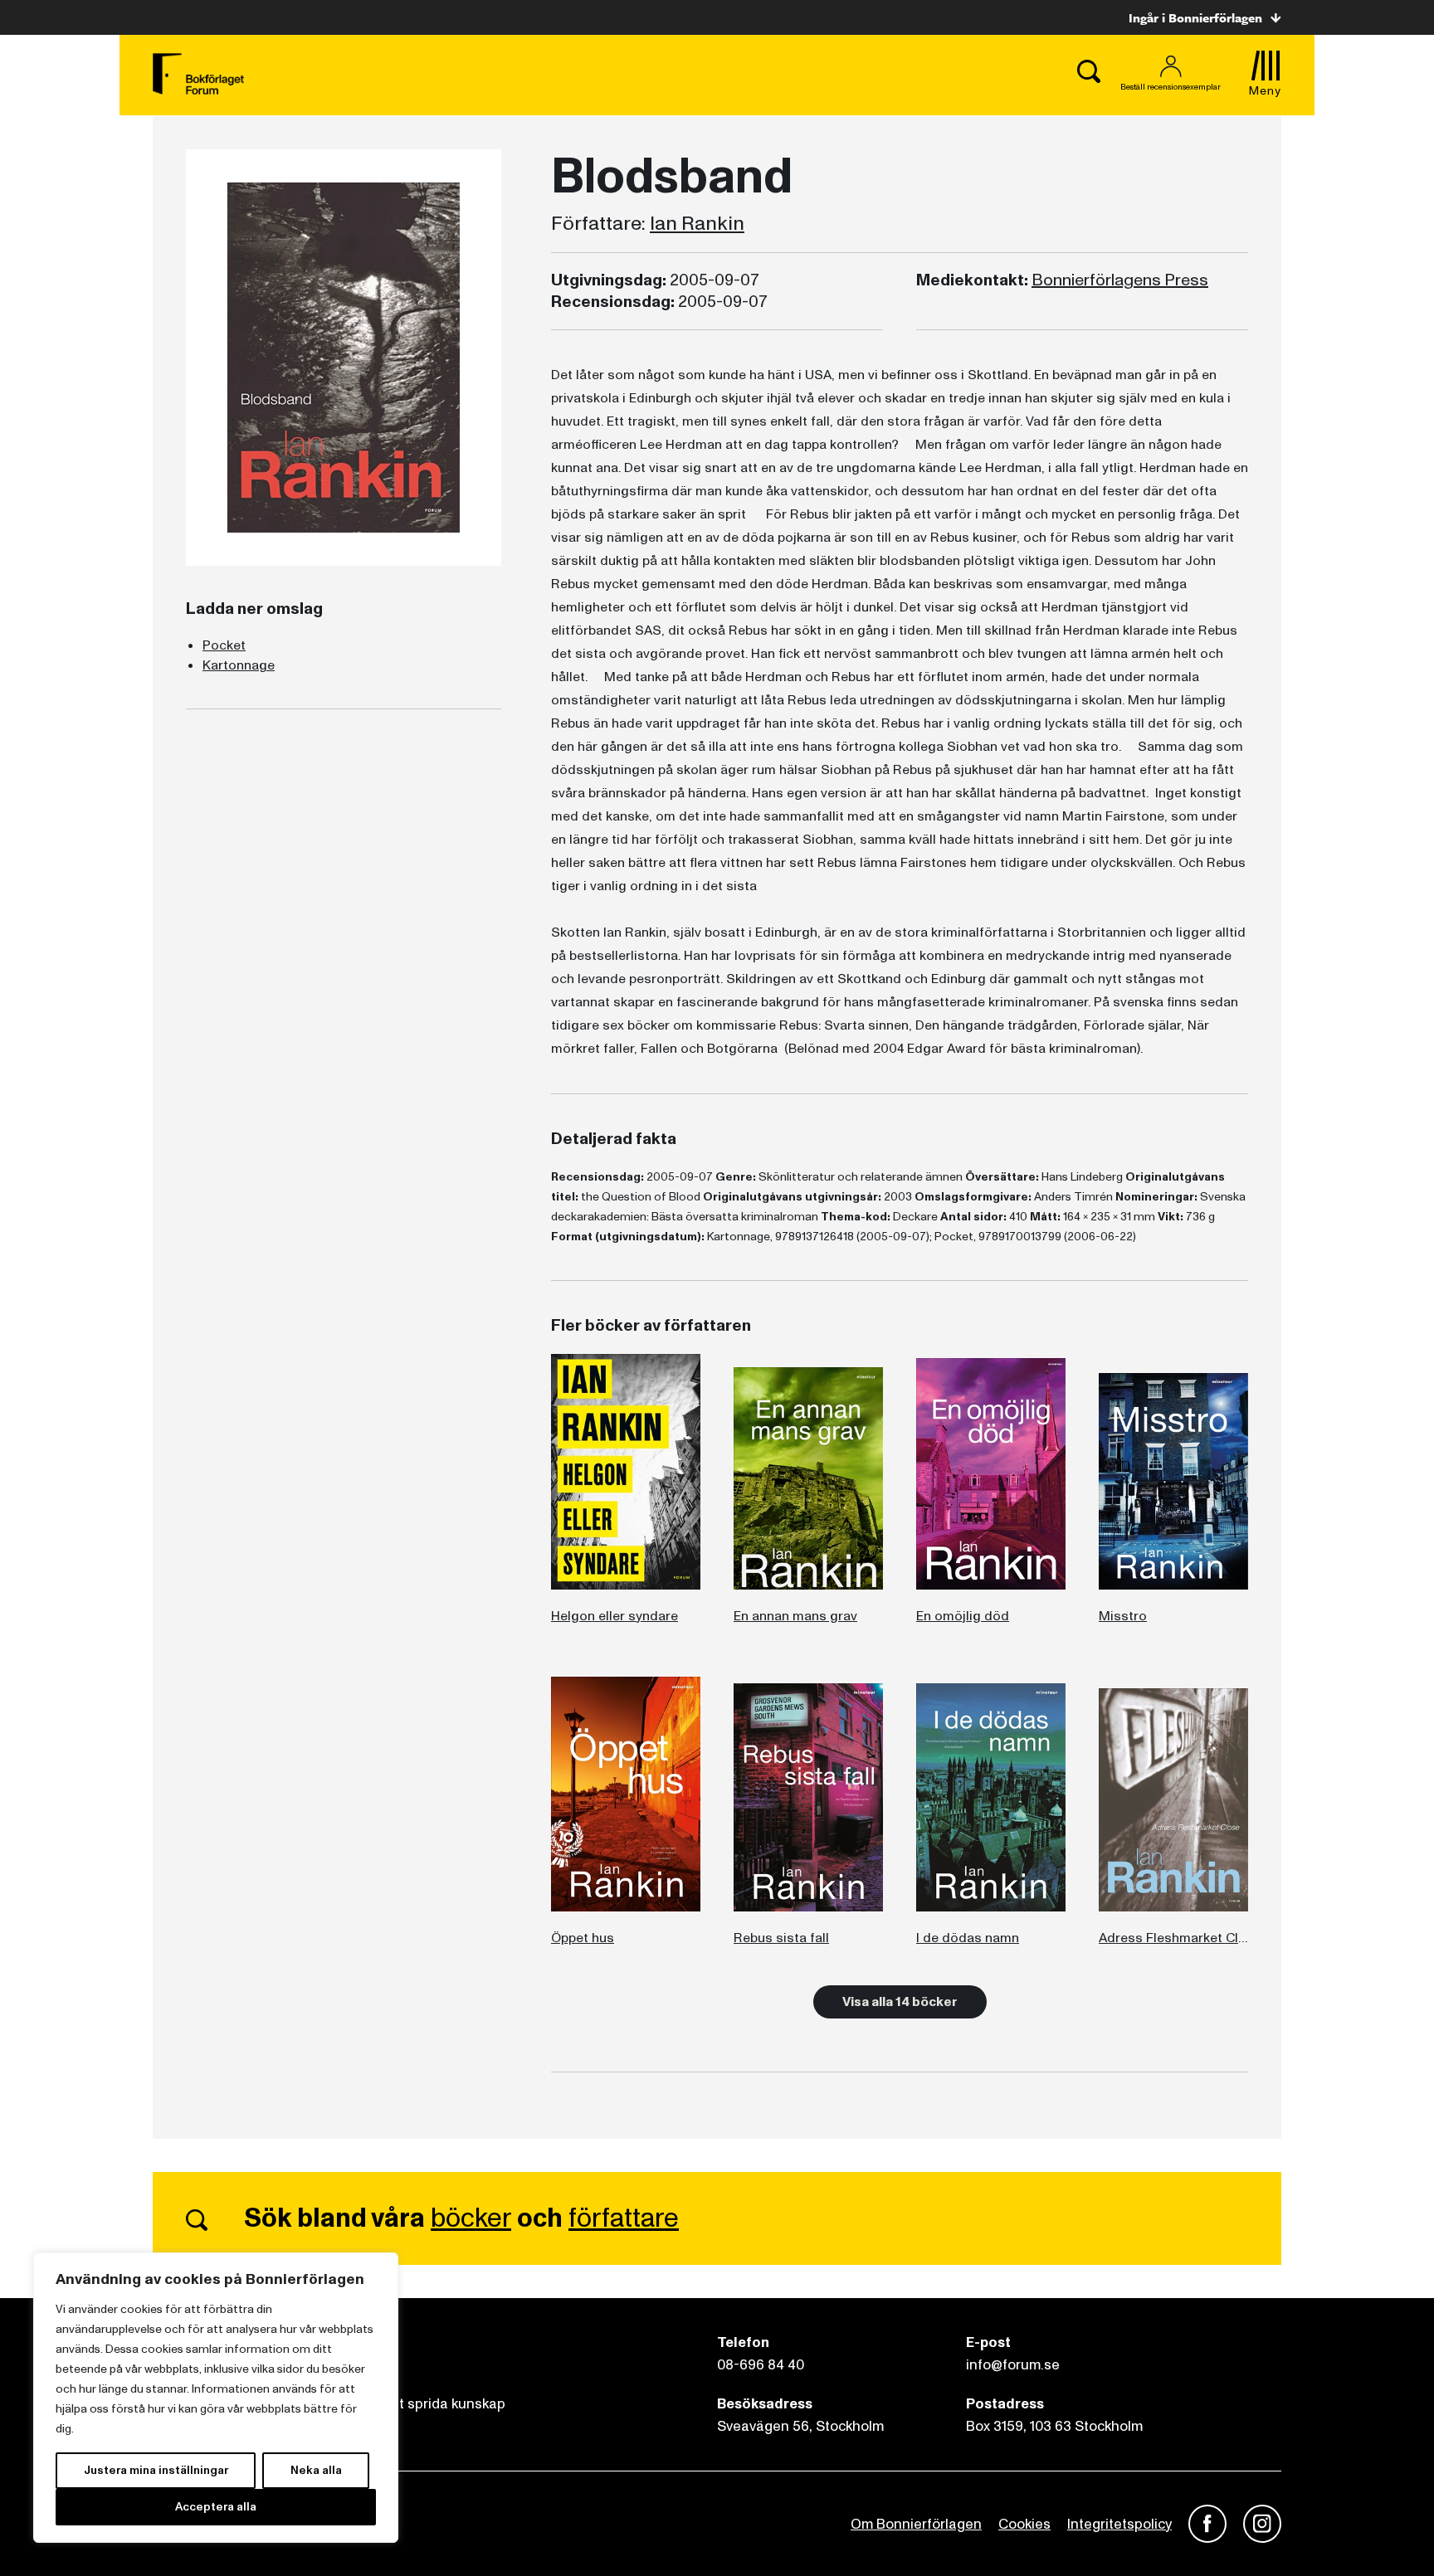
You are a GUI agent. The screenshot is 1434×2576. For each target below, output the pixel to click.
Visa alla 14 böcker (900, 2002)
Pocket (224, 645)
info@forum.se (1013, 2365)
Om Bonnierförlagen (916, 2524)
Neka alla (316, 2470)
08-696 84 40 (761, 2365)
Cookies (1024, 2524)
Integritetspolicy (1119, 2524)
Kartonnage (239, 665)
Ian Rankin (697, 224)
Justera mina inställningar (156, 2470)
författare (624, 2218)
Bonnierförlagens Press (1120, 280)
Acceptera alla (216, 2507)
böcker (471, 2218)
